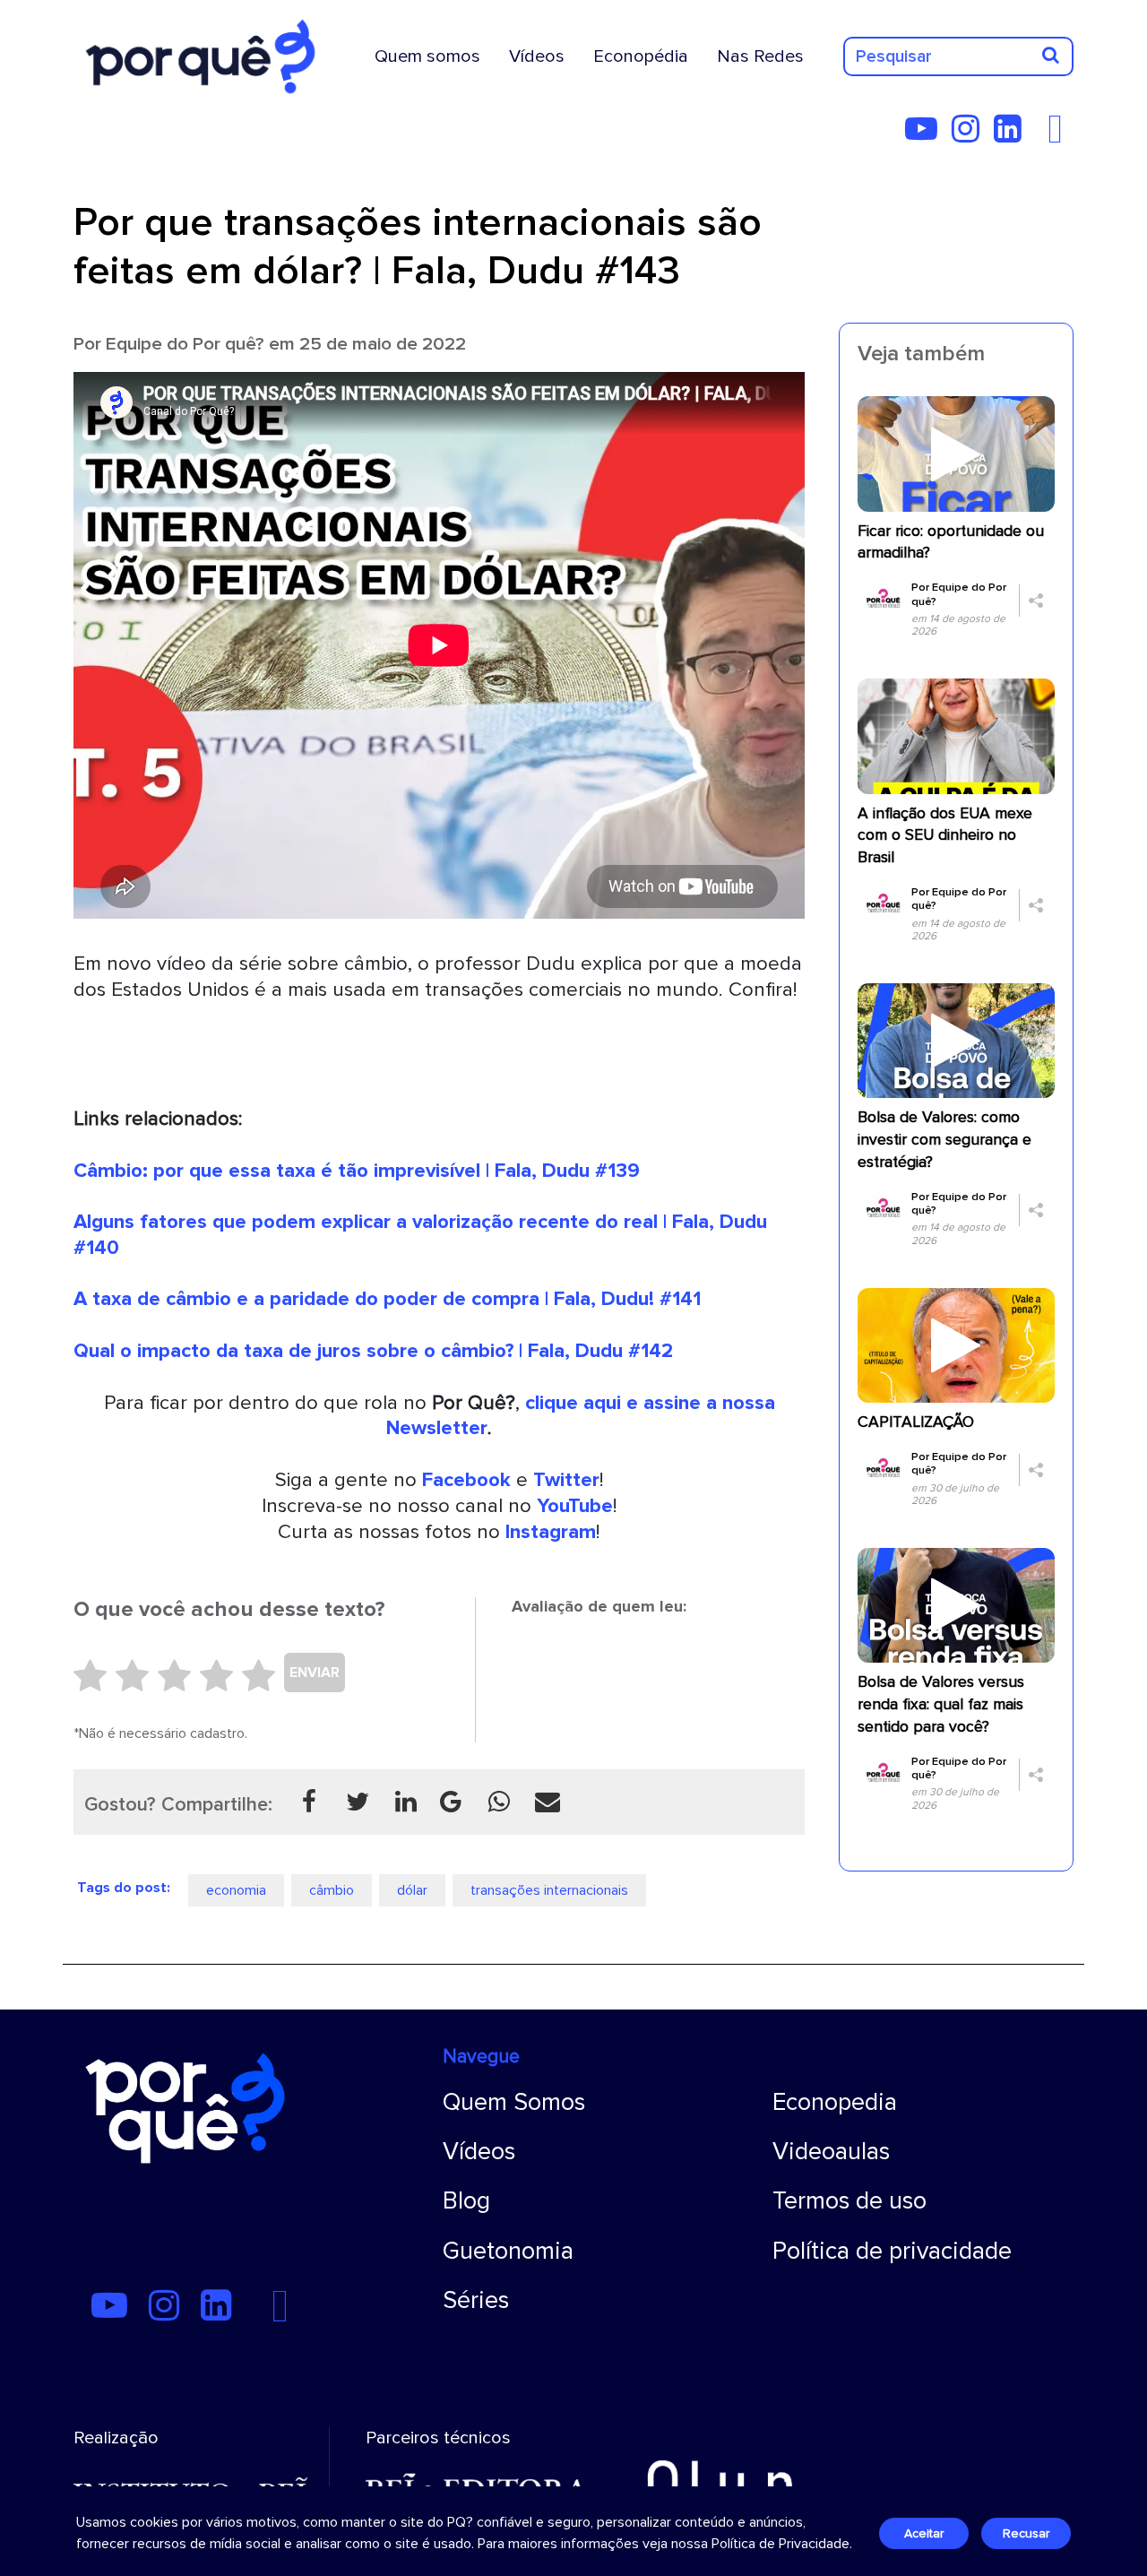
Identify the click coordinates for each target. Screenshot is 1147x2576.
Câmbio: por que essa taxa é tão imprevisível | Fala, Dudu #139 (357, 1171)
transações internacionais (549, 1890)
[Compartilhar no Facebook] (309, 1802)
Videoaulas (831, 2152)
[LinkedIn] (1013, 135)
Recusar (1026, 2533)
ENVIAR (315, 1673)
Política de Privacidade (780, 2544)
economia (236, 1890)
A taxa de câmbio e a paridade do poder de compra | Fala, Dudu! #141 (387, 1299)
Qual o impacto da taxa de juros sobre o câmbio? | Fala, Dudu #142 (373, 1351)
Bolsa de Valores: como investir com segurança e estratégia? (944, 1140)
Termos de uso (849, 2201)
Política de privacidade (892, 2251)
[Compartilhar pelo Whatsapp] (499, 1802)
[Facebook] (1060, 135)
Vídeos (537, 56)
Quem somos (427, 56)
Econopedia (835, 2102)
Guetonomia (508, 2251)
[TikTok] (1041, 135)
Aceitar (924, 2533)
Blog (466, 2201)
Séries (476, 2300)
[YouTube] (927, 135)
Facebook (466, 1480)
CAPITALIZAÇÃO (916, 1422)
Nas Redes (760, 56)
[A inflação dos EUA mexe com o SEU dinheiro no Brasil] (956, 735)
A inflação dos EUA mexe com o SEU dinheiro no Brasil (945, 836)
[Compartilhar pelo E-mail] (548, 1802)
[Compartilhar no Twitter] (358, 1802)
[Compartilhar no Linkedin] (406, 1802)
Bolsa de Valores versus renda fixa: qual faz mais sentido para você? (941, 1704)
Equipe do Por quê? (185, 344)
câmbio (332, 1890)
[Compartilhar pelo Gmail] (451, 1802)
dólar (412, 1890)
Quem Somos (514, 2102)
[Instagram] (971, 135)
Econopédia (641, 56)
